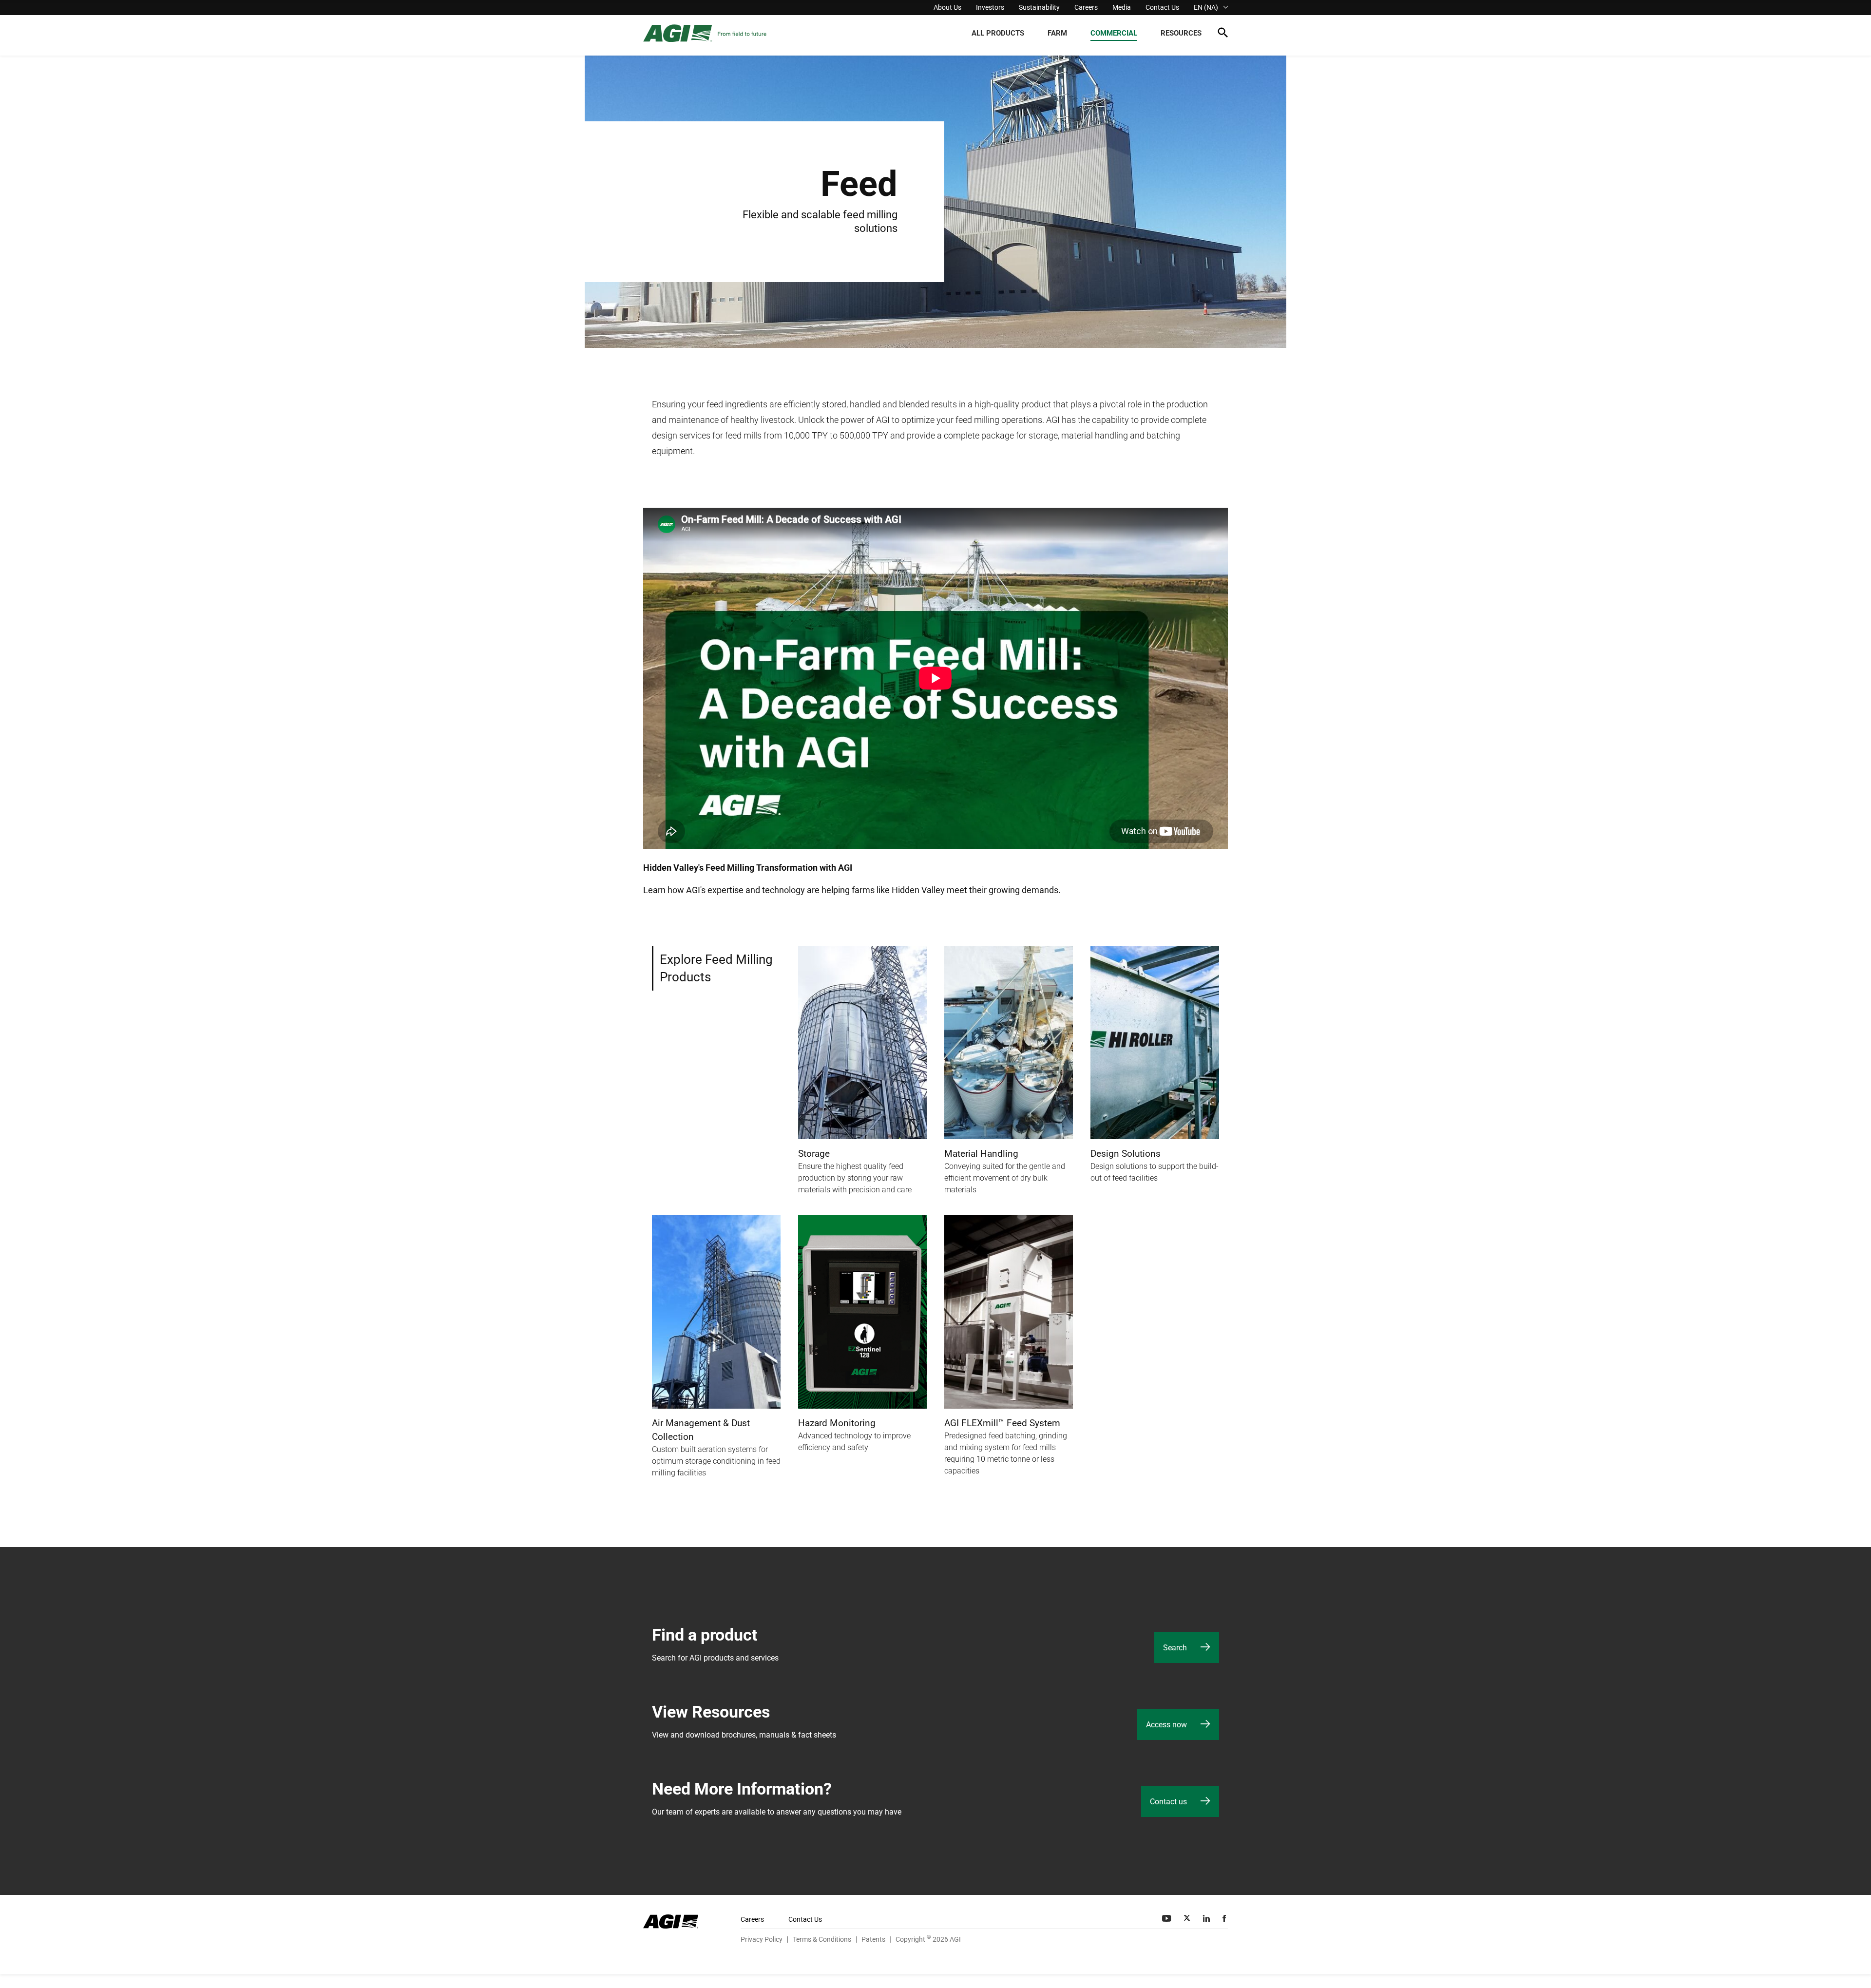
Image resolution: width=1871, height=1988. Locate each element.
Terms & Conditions (822, 1939)
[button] (1223, 34)
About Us (947, 7)
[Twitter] (1188, 1918)
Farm (1057, 33)
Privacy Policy (762, 1939)
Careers (1086, 7)
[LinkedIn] (1207, 1918)
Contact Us (1162, 7)
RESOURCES (1181, 33)
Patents (873, 1939)
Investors (990, 7)
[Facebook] (1225, 1918)
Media (1122, 7)
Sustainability (1039, 7)
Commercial (1114, 33)
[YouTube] (1167, 1918)
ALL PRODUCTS (998, 33)
